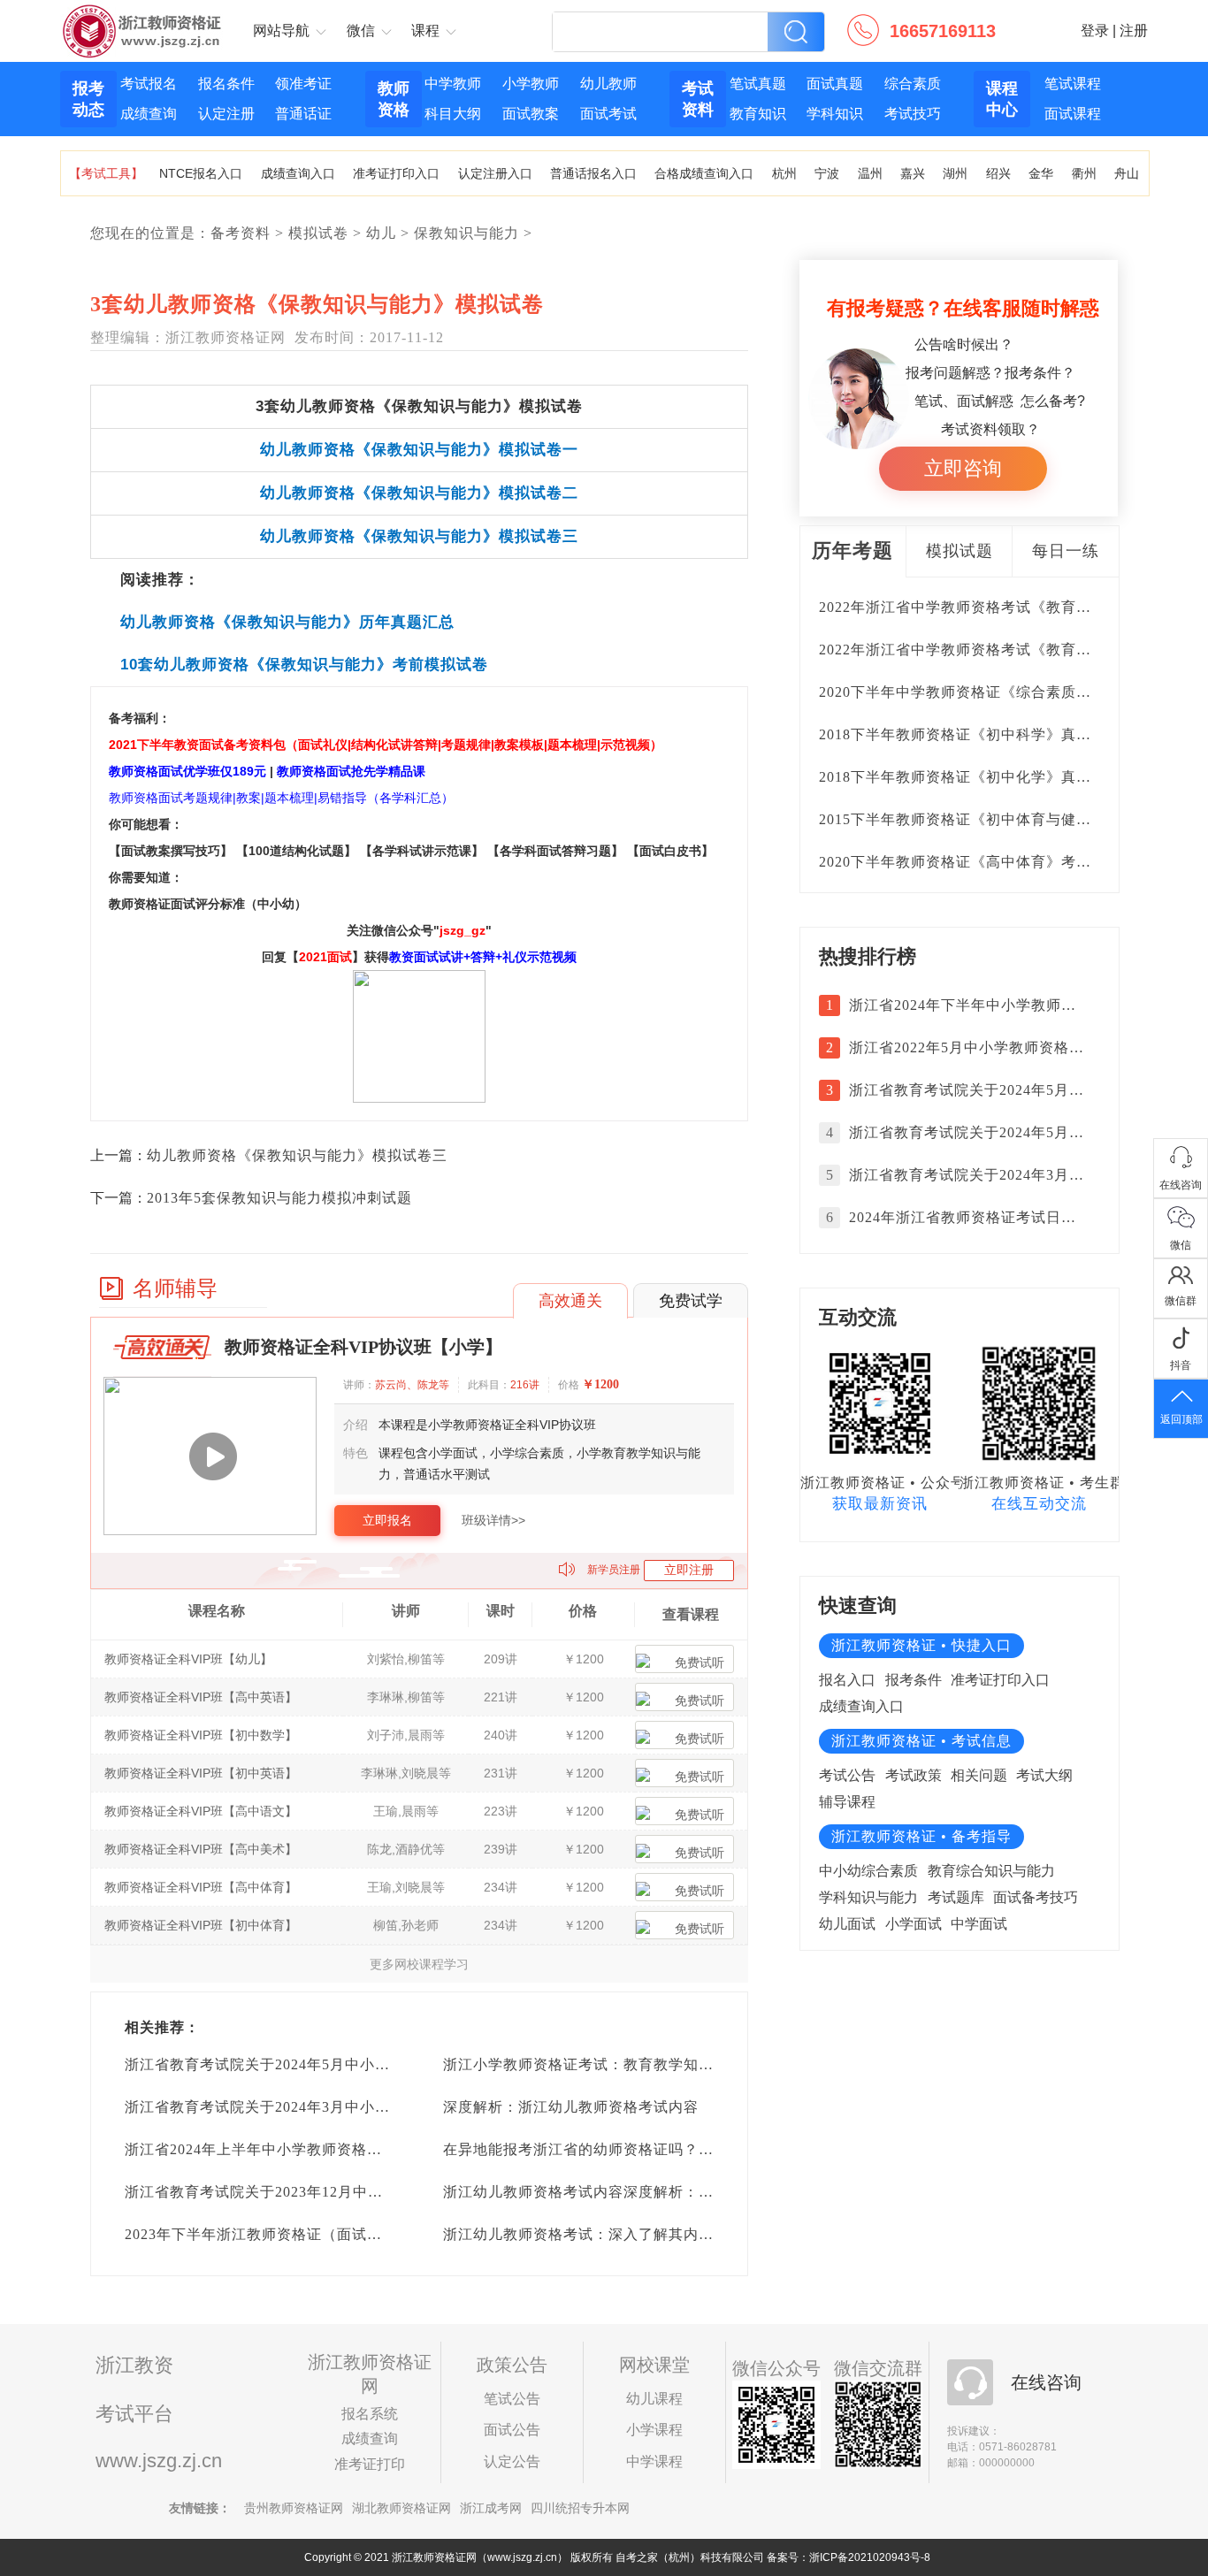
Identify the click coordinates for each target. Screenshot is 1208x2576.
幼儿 (381, 233)
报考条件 (914, 1680)
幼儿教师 (608, 84)
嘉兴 (913, 173)
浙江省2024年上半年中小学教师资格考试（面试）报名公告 (321, 2149)
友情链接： (200, 2508)
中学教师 (453, 84)
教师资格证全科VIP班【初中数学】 (201, 1735)
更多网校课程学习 (419, 1964)
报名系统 (370, 2414)
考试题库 (956, 1897)
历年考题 (852, 550)
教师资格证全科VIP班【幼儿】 (188, 1659)
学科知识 (835, 114)
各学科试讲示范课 (422, 851)
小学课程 (654, 2430)
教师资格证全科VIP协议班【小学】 (363, 1347)
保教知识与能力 (466, 233)
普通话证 (303, 114)
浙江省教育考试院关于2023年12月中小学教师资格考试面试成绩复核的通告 (374, 2192)
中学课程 (654, 2461)
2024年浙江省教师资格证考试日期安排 (967, 1217)
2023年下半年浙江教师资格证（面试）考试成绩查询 (298, 2234)
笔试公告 (512, 2399)
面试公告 (512, 2430)
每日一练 (1066, 551)
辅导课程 (847, 1802)
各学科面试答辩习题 (555, 851)
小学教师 (531, 84)
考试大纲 (1044, 1775)
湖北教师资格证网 (401, 2508)
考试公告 (847, 1775)
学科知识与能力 (868, 1897)
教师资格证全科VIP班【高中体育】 (201, 1887)
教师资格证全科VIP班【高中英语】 (201, 1697)
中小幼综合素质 (868, 1871)
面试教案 (531, 114)
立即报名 (387, 1520)
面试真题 (835, 84)
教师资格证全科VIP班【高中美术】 (201, 1849)
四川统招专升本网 (580, 2508)
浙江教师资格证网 (143, 19)
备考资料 (241, 233)
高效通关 (570, 1301)
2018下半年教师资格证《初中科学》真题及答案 (978, 734)
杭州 (784, 173)
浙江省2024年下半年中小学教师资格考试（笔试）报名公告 (967, 1005)
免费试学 (691, 1301)
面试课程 (1073, 114)
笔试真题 (758, 84)
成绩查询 (149, 114)
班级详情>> (493, 1520)
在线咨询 (1046, 2382)
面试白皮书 (670, 851)
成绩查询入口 (298, 173)
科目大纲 (453, 114)
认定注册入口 (495, 173)
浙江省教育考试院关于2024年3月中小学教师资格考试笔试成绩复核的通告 (370, 2107)
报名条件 (226, 84)
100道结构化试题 (296, 851)
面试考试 (608, 114)
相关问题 (979, 1775)
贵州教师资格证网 (294, 2508)
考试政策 (914, 1775)
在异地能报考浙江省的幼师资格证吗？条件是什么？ (616, 2149)
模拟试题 (960, 551)
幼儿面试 (847, 1924)
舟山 (1127, 173)
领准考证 (303, 84)
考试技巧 (913, 114)
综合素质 (913, 84)
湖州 (955, 173)
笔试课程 (1073, 84)
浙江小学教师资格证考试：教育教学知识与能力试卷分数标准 (646, 2064)
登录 (1095, 31)
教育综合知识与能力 (991, 1871)
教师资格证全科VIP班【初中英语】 (201, 1773)
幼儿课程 (654, 2399)
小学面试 (914, 1924)
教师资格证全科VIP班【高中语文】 (201, 1811)
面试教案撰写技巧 (171, 851)
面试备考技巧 (1036, 1897)
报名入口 (847, 1680)
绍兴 (998, 173)
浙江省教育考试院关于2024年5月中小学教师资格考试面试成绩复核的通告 (370, 2064)
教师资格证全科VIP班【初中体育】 (201, 1925)
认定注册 (226, 114)
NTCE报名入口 (201, 173)
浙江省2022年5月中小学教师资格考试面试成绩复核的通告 (967, 1047)
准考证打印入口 (396, 173)
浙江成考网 (491, 2508)
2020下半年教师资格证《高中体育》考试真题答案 (985, 862)
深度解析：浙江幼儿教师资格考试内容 (571, 2107)
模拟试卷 (318, 233)
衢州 (1084, 173)
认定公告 (512, 2461)
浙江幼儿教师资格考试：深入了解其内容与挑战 (601, 2234)
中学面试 (979, 1924)
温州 (870, 173)
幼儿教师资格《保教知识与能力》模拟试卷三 (297, 1155)
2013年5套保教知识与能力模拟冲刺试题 (279, 1198)
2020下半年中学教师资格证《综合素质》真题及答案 (993, 692)
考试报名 (149, 84)
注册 (1134, 31)
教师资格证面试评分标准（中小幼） (208, 904)
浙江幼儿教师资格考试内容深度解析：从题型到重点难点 (631, 2192)
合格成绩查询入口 (704, 173)
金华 (1041, 173)
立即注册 (689, 1570)
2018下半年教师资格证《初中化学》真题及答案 (978, 777)
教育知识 (758, 114)
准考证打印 (370, 2464)
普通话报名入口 (593, 173)
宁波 (827, 173)
